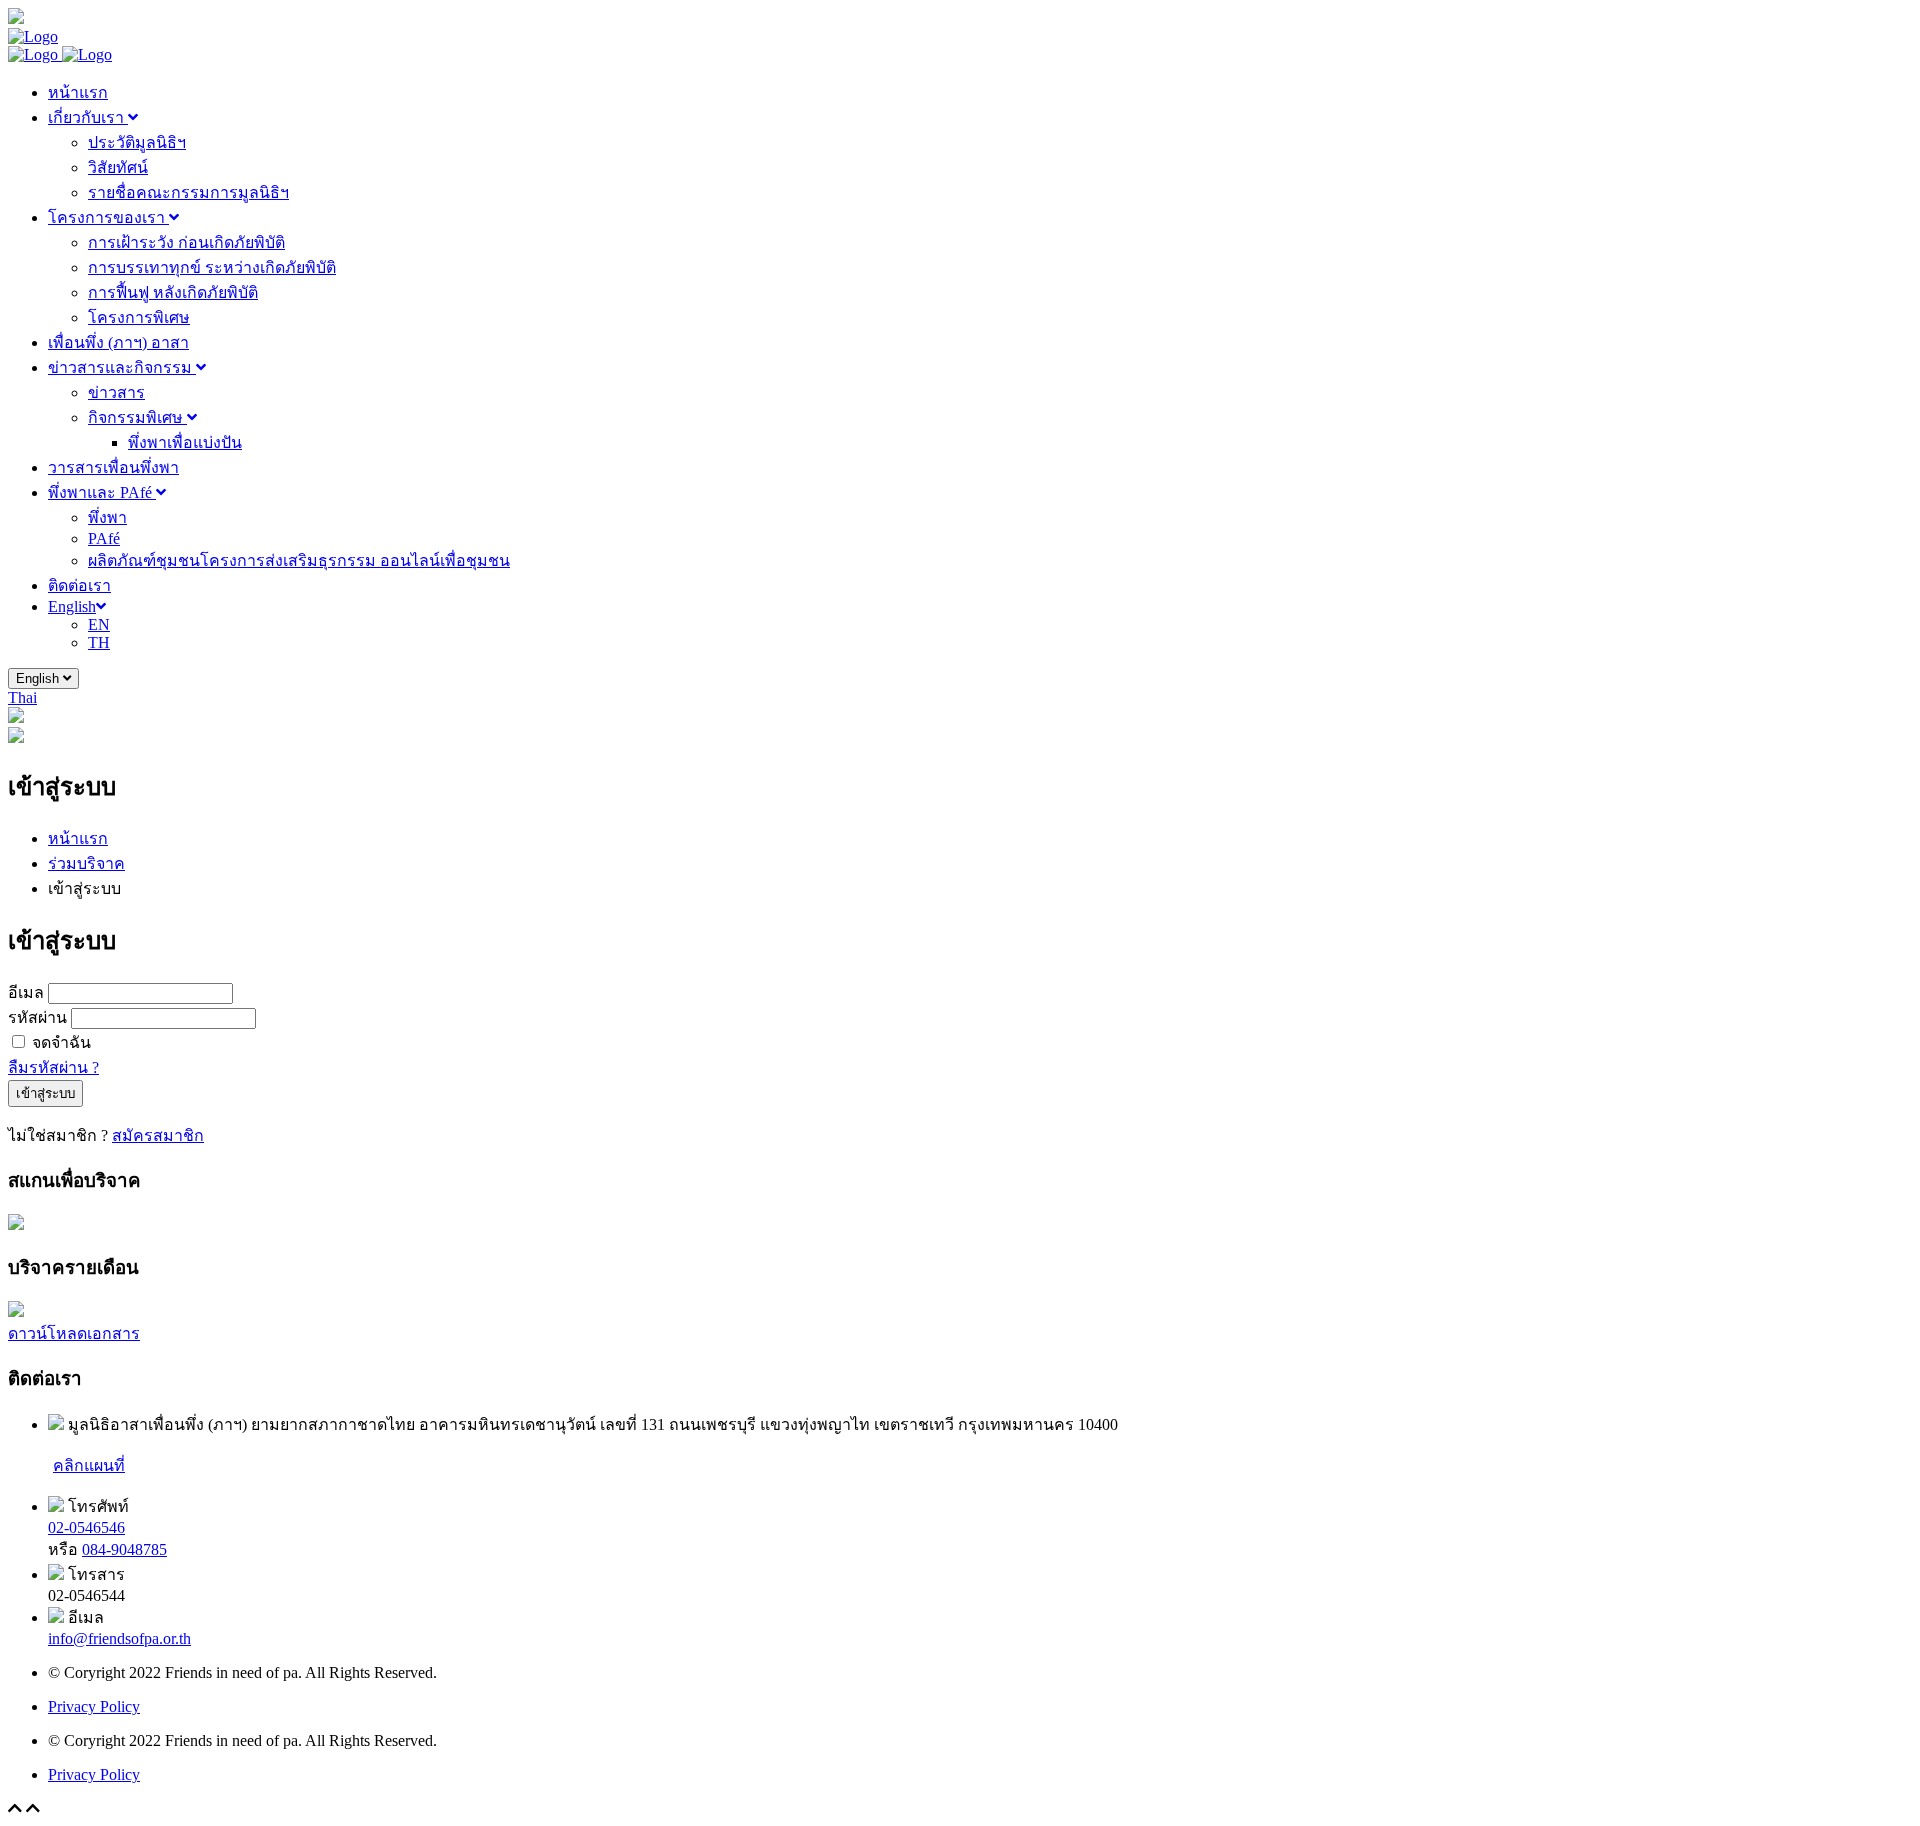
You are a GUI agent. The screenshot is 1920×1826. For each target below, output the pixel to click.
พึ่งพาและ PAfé (102, 492)
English (72, 606)
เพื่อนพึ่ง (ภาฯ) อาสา (118, 342)
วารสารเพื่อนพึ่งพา (113, 467)
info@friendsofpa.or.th (119, 1638)
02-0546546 (86, 1527)
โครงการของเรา (108, 217)
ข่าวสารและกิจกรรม (122, 367)
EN (99, 624)
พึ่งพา (107, 517)
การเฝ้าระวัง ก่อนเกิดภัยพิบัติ (186, 242)
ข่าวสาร (116, 392)
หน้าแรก (78, 92)
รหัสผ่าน (37, 1017)
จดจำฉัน (61, 1042)
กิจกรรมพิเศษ (137, 417)
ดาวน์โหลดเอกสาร (74, 1333)
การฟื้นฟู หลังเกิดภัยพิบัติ (173, 292)
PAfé (104, 538)
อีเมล (26, 992)
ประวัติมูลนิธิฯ (137, 142)
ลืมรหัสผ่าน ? (53, 1067)
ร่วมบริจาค (86, 863)
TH (99, 642)
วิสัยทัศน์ (118, 167)
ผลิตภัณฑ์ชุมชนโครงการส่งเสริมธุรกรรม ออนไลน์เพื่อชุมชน (299, 560)
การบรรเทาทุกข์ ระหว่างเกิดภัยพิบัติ (212, 267)
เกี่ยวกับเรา (88, 117)
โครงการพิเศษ (139, 317)
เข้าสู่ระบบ (45, 1093)
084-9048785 (124, 1549)
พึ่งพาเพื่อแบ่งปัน (185, 442)
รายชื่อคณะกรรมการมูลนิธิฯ (188, 192)
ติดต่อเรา (79, 585)
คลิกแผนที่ (89, 1465)
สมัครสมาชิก (158, 1135)
